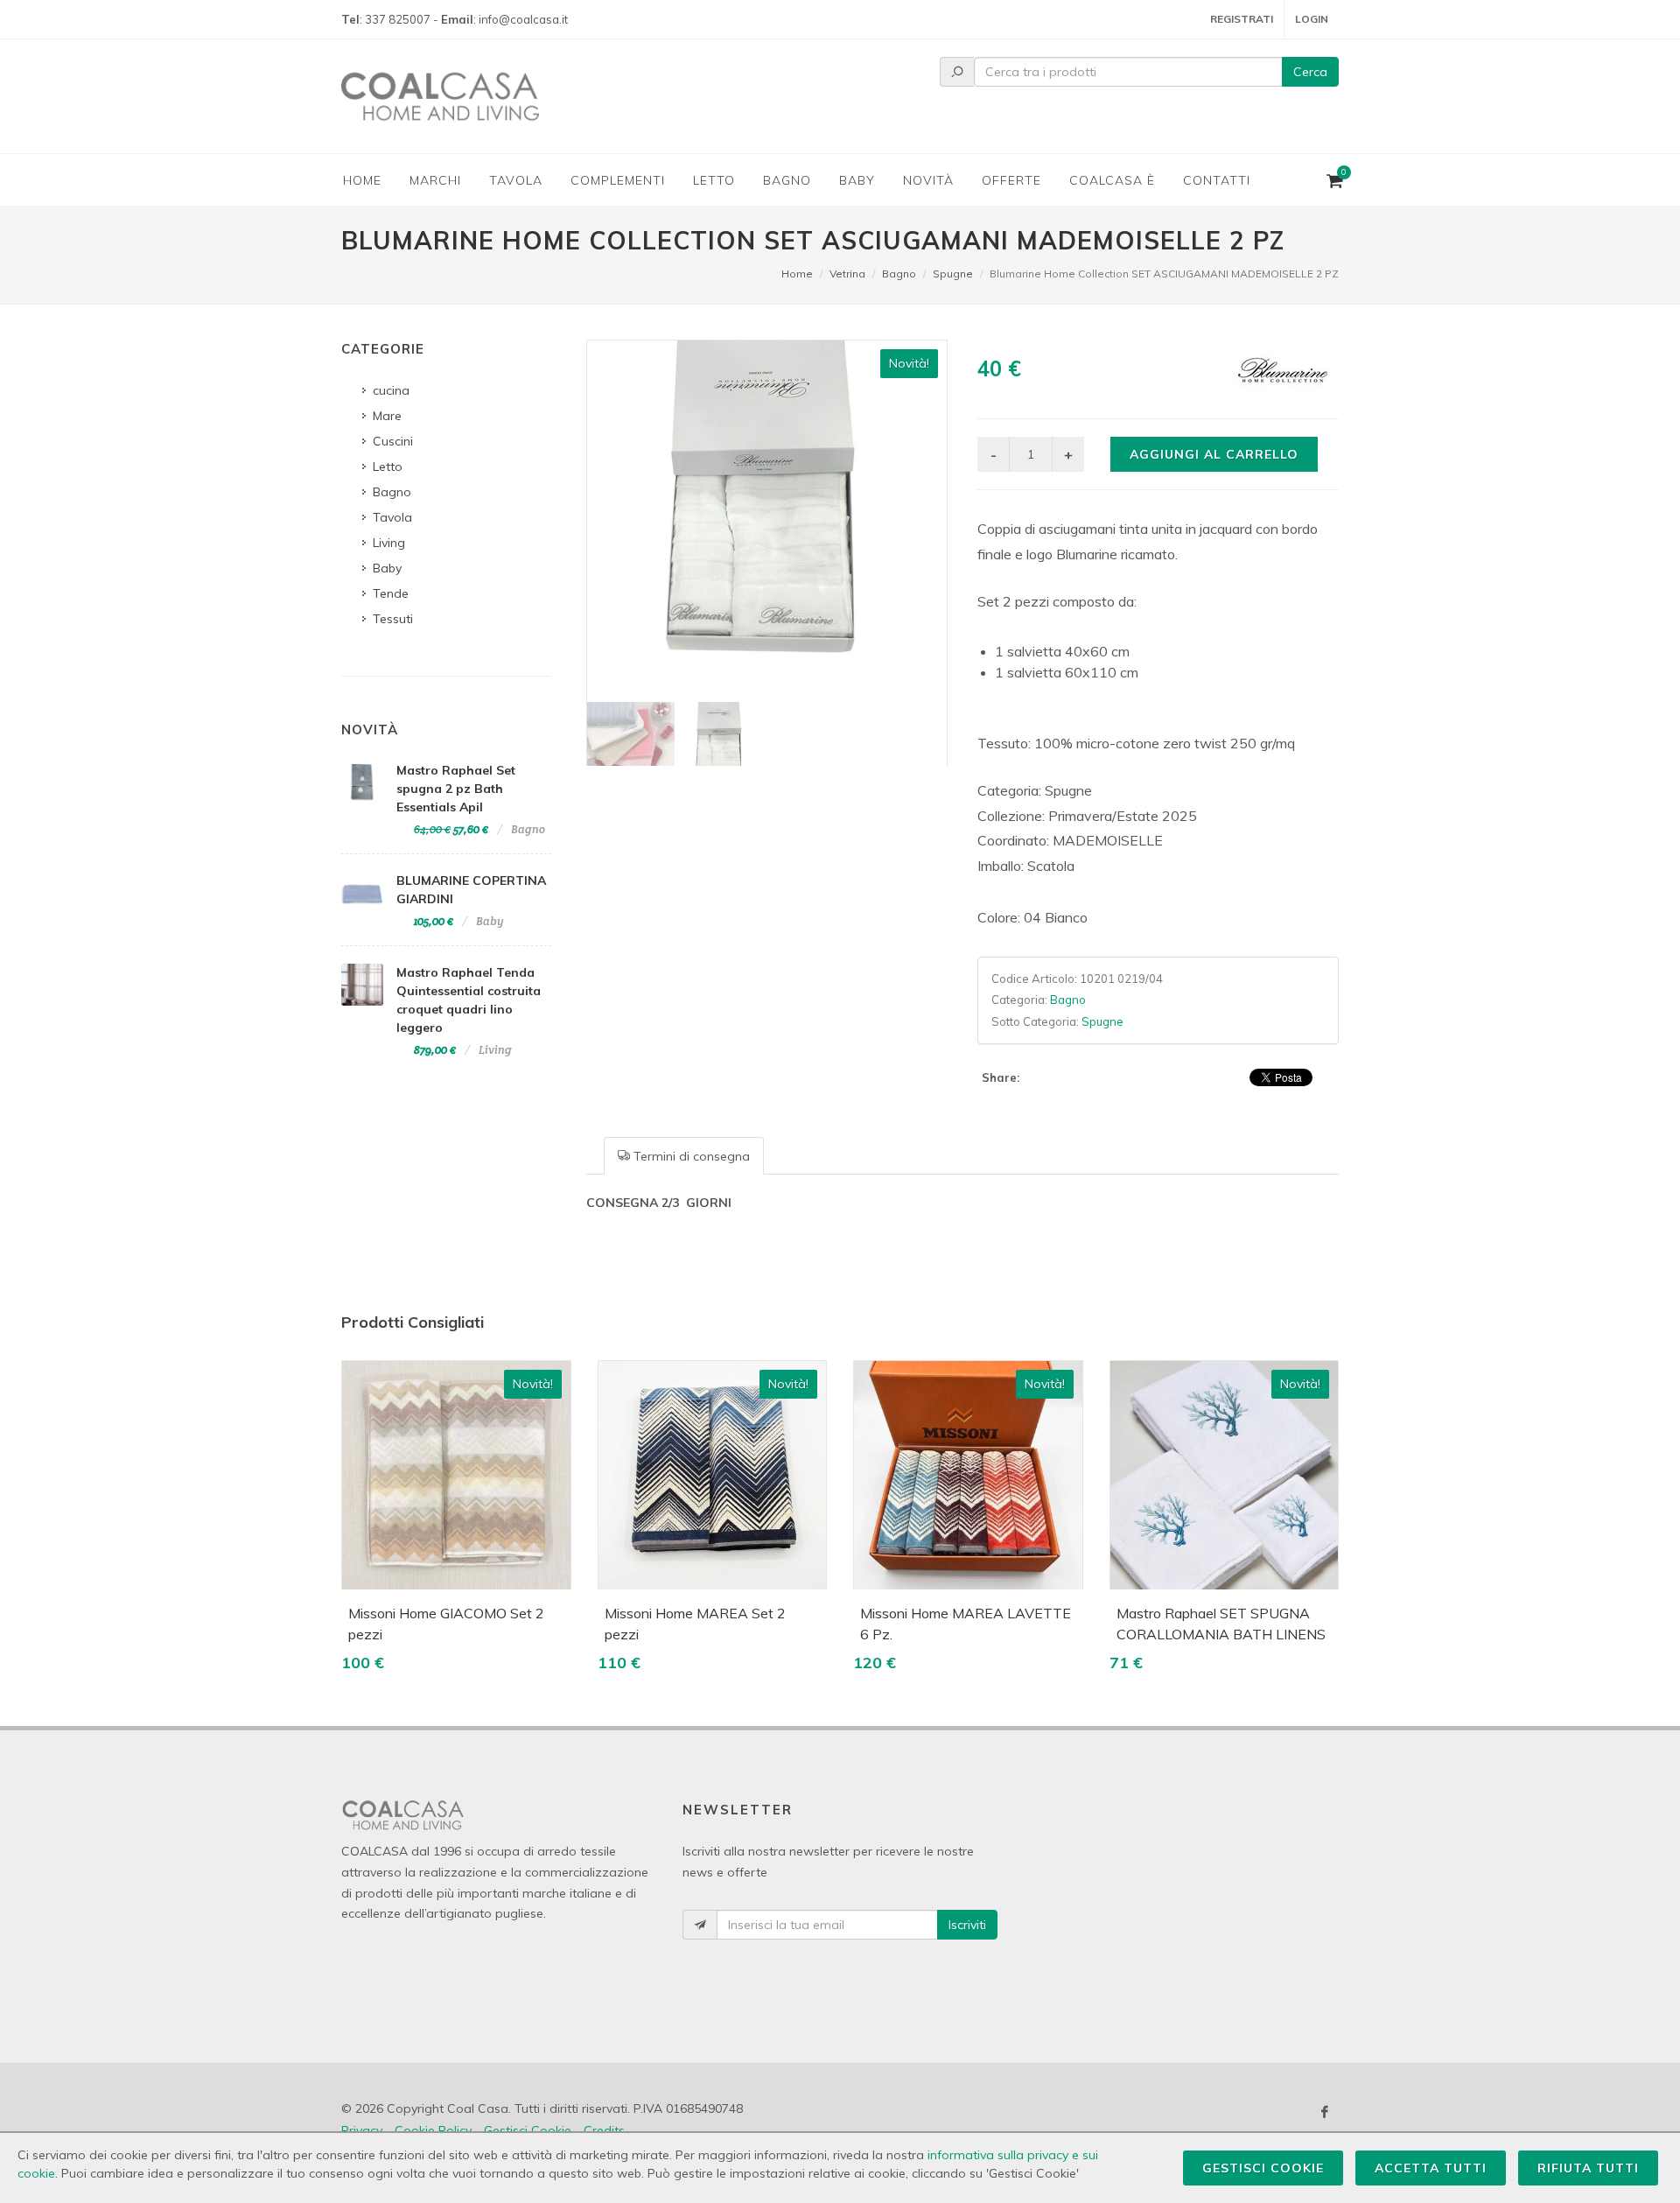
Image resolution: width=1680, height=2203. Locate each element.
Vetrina (847, 274)
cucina (391, 390)
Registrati (1242, 19)
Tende (391, 593)
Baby (387, 568)
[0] (1333, 178)
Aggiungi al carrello (1214, 454)
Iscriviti (967, 1925)
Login (1312, 19)
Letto (388, 467)
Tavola (392, 517)
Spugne (953, 274)
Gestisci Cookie (1263, 2168)
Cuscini (393, 441)
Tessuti (393, 619)
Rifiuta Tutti (1588, 2168)
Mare (387, 416)
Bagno (899, 274)
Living (389, 543)
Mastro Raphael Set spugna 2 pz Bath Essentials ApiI (456, 789)
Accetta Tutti (1431, 2168)
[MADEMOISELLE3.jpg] (767, 520)
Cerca (1310, 72)
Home (797, 274)
